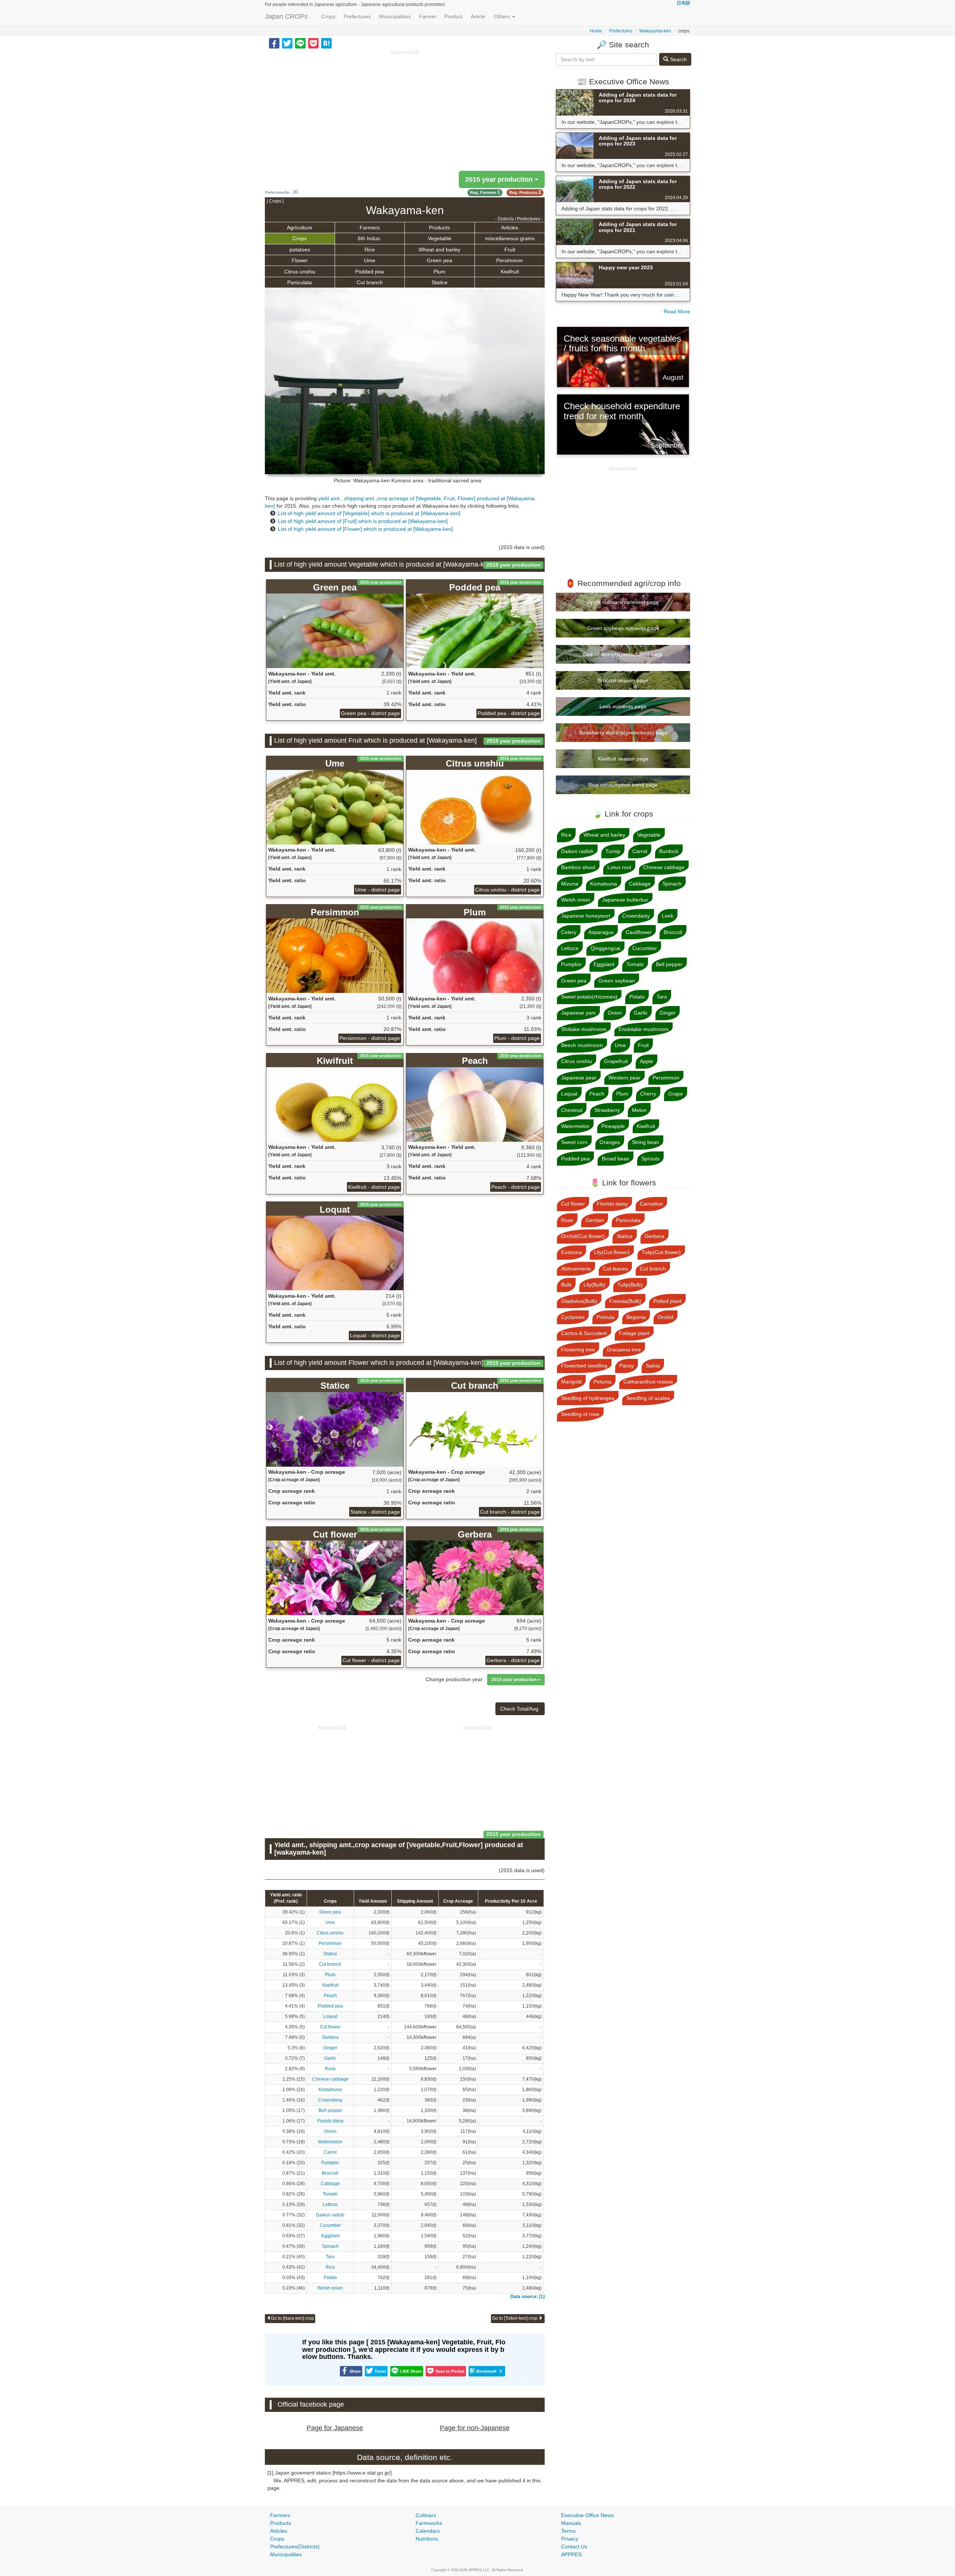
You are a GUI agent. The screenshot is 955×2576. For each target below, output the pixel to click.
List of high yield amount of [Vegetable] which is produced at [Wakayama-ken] (369, 513)
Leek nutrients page (623, 706)
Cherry (648, 1094)
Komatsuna (330, 2090)
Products (439, 228)
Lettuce (330, 2204)
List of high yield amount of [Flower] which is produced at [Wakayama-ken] (365, 529)
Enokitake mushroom (644, 1029)
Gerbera (330, 2037)
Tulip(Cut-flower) (661, 1252)
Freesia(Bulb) (625, 1301)
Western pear (624, 1078)
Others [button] (503, 16)
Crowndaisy (330, 2100)
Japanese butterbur (625, 900)
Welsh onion (330, 2288)
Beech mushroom (582, 1045)
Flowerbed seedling (584, 1366)
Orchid (666, 1317)
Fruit (510, 250)
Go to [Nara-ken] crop (292, 2318)
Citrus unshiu (300, 272)
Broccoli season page (623, 680)
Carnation (651, 1204)
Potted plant (667, 1301)
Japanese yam (578, 1013)
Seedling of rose (580, 1414)
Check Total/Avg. (520, 1709)
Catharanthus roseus (648, 1382)
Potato (330, 2278)
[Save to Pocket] (313, 43)
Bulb (566, 1285)
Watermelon (330, 2142)
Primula (605, 1317)
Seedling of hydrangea (588, 1398)
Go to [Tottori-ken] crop (515, 2318)
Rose (330, 2069)
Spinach (330, 2246)
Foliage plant (634, 1333)
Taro (330, 2257)
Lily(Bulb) (594, 1285)
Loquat (330, 2016)
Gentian (595, 1220)
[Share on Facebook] (274, 43)
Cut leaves (615, 1269)
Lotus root (619, 867)
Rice (370, 250)
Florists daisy (330, 2121)
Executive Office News (587, 2515)
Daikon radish (330, 2215)
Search (678, 59)
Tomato (330, 2194)
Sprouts (650, 1159)
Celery (569, 932)
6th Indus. (370, 238)
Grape (676, 1094)
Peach (330, 1996)
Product (453, 16)
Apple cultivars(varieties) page (623, 602)
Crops (328, 16)
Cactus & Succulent (584, 1333)
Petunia (602, 1382)
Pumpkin (330, 2163)
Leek (668, 916)
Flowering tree (578, 1350)
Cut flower (330, 2027)
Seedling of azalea (648, 1398)
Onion (330, 2131)
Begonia (636, 1317)
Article (478, 16)
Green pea (439, 260)
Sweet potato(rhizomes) (589, 997)
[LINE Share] (300, 43)
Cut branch (370, 282)
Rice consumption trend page (623, 785)
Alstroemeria (576, 1269)
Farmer (428, 16)
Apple (646, 1061)
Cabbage (330, 2184)
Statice (440, 282)
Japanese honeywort (586, 916)
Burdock (669, 851)
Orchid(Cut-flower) (583, 1236)
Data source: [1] (527, 2297)
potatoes (300, 250)
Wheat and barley (439, 250)
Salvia (653, 1366)
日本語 (683, 3)
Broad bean (616, 1159)
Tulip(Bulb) (630, 1285)
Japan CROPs (286, 16)
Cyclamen (573, 1317)
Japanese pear (579, 1078)
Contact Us (574, 2547)
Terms (568, 2531)
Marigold (571, 1382)
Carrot (330, 2152)
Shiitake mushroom (584, 1029)
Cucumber (330, 2225)
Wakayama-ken (655, 31)
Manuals (571, 2523)
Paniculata (300, 282)
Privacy (570, 2539)
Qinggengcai (605, 948)
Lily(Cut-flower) (612, 1252)
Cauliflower (639, 932)
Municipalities (395, 16)
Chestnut (572, 1110)
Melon (639, 1110)
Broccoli (330, 2173)
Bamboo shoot (578, 867)
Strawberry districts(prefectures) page (623, 733)
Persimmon (510, 260)
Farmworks (429, 2523)
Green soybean (617, 981)
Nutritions (427, 2539)
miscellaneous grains (510, 238)
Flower (300, 260)
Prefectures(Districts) (295, 2547)
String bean (646, 1142)
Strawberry (607, 1110)
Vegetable (440, 238)
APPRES (571, 2554)
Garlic (330, 2058)
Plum (439, 272)
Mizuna (570, 884)
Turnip (613, 851)
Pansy (627, 1366)
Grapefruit (616, 1061)
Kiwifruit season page (623, 759)
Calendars (428, 2531)
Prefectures (357, 16)
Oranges (610, 1142)
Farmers (370, 228)
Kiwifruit (510, 272)
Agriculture (300, 228)
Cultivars (426, 2515)
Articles (510, 228)
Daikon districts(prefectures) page (623, 654)
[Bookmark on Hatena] (326, 43)
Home (596, 31)
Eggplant (330, 2236)
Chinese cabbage (330, 2079)
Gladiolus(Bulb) (579, 1301)
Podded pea (370, 272)
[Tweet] (287, 43)
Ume (370, 260)
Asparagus (601, 932)
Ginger (330, 2048)
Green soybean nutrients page (623, 628)
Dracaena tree (624, 1350)
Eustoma (572, 1252)
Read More (677, 311)
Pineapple (613, 1126)
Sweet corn (574, 1142)
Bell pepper (330, 2110)
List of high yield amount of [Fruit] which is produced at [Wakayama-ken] (363, 521)
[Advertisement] (405, 108)
